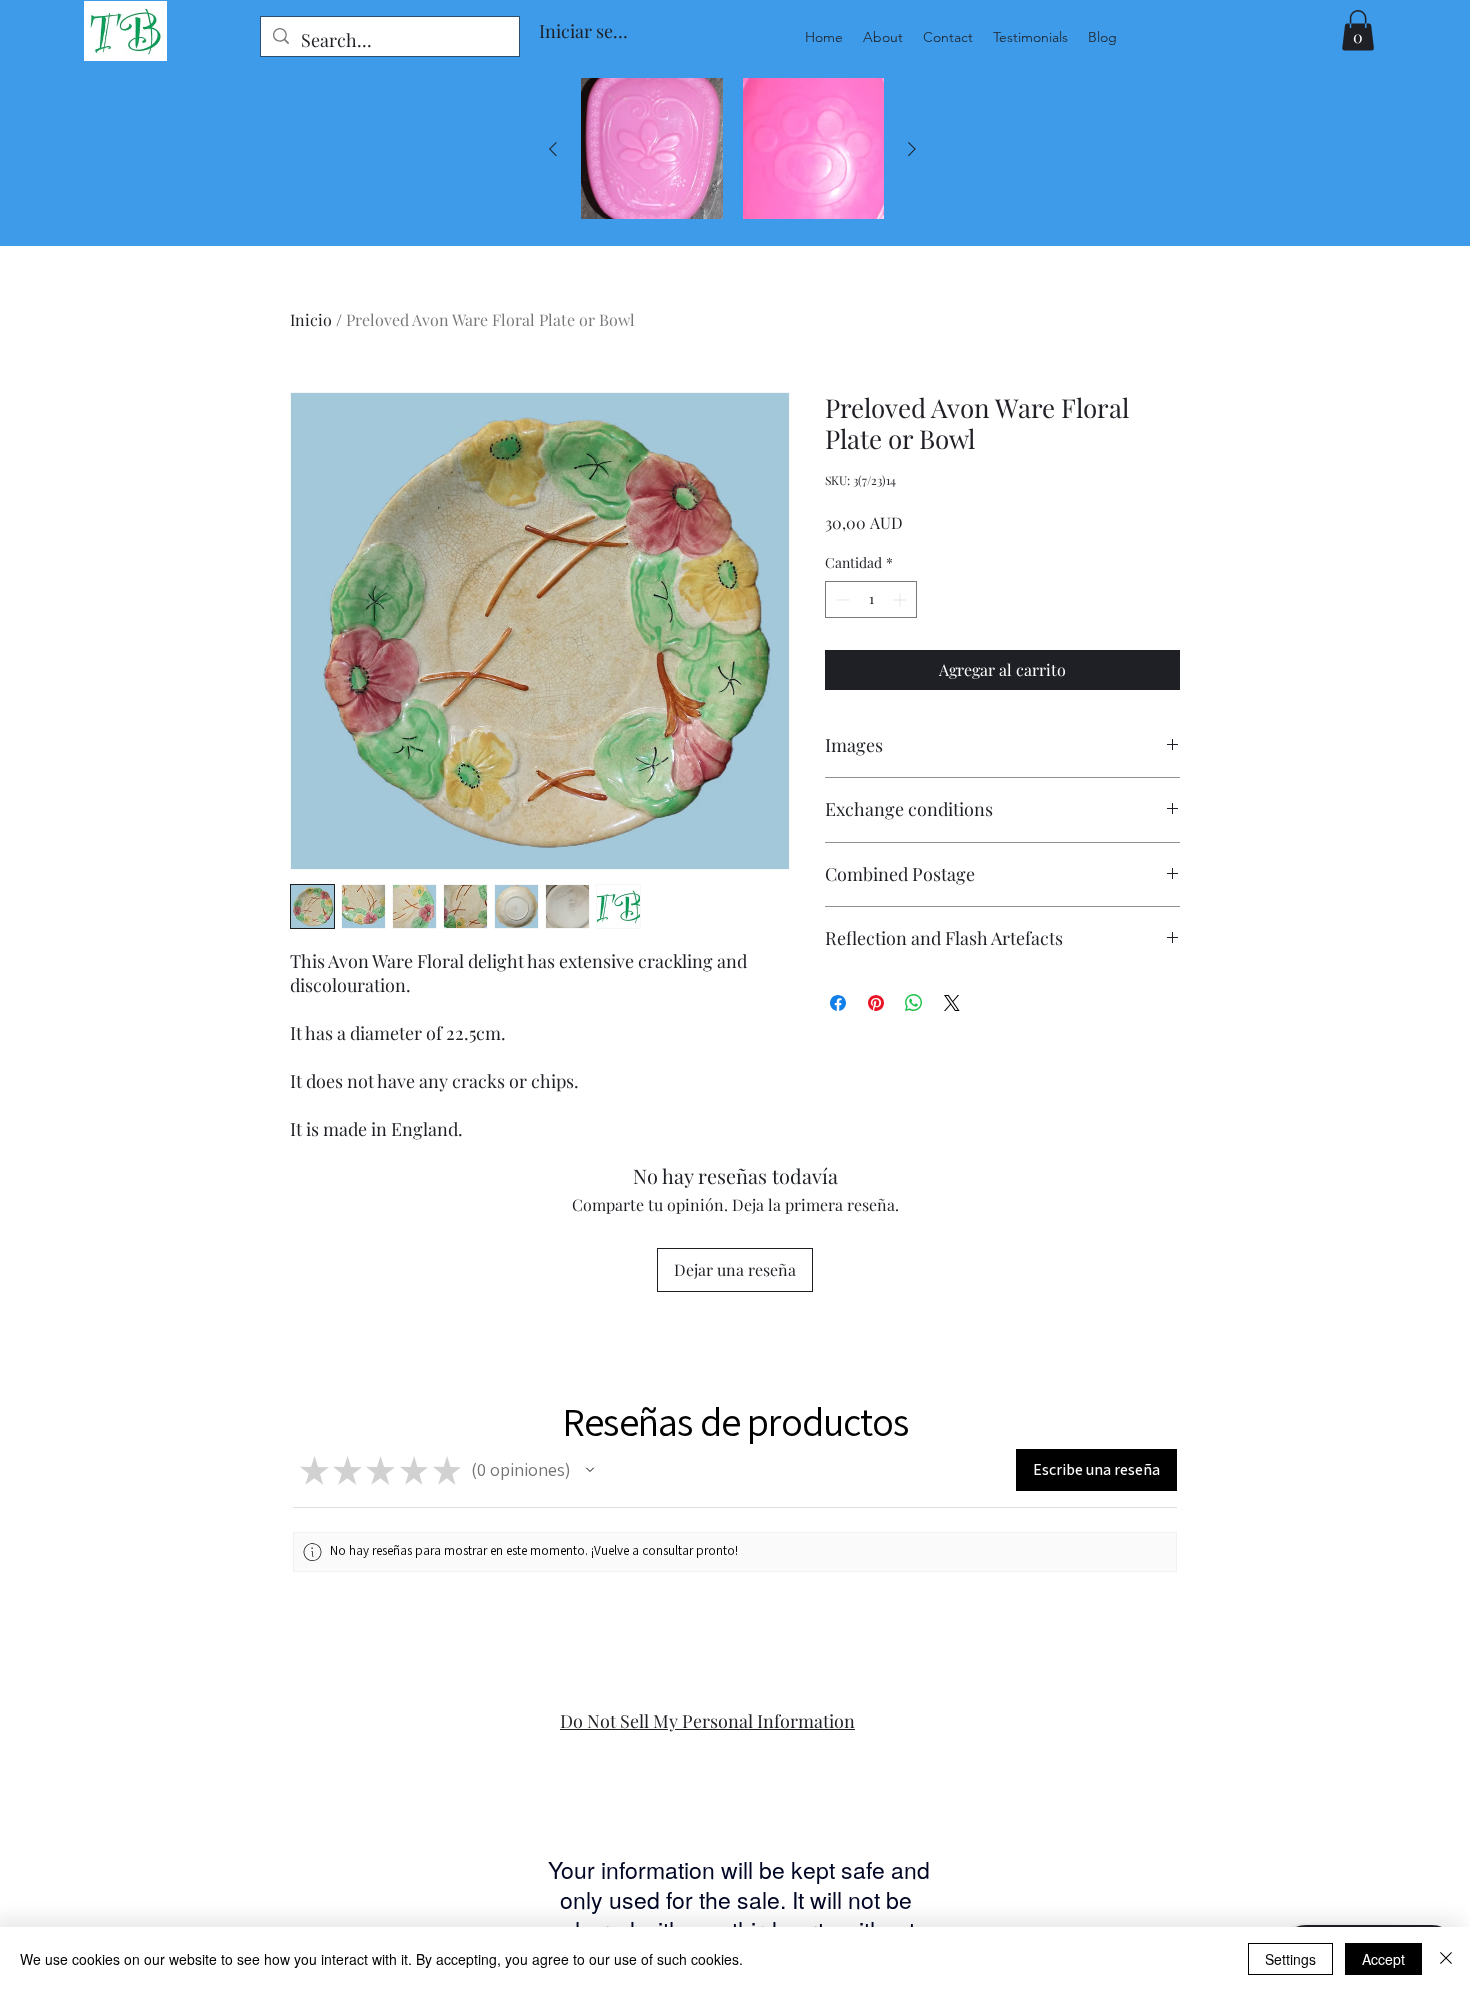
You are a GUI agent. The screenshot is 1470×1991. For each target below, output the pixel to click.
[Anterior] (553, 149)
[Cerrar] (1446, 1959)
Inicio (311, 319)
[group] (732, 149)
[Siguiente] (912, 149)
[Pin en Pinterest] (876, 1003)
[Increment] (901, 599)
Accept (1383, 1959)
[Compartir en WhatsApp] (914, 1003)
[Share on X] (952, 1003)
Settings (1290, 1959)
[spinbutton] (871, 599)
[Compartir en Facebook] (838, 1003)
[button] (1358, 30)
